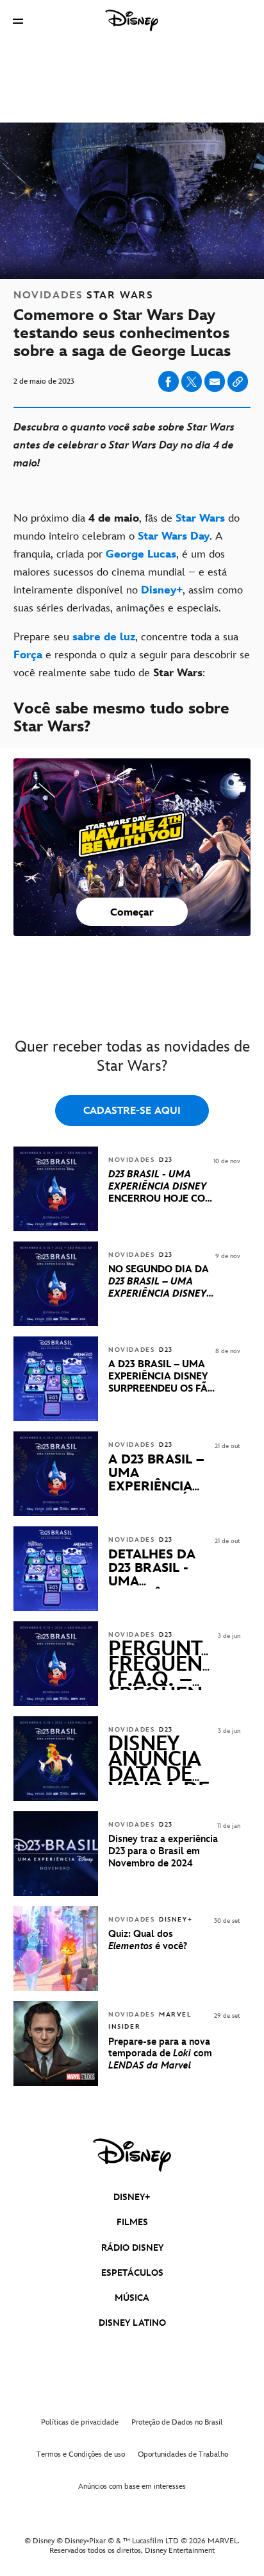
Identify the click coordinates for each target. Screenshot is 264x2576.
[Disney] (132, 21)
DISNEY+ (132, 2197)
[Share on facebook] (169, 381)
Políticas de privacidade (80, 2422)
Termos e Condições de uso (81, 2454)
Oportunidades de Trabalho (183, 2454)
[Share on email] (215, 382)
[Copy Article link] (238, 381)
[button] (18, 21)
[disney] (132, 2155)
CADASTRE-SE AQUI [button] (132, 1111)
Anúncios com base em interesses (132, 2486)
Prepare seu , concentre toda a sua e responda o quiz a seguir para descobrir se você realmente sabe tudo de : (132, 655)
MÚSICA (132, 2298)
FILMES (132, 2222)
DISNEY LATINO (132, 2323)
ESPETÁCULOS (132, 2273)
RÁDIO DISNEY (132, 2248)
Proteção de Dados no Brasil (177, 2422)
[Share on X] (192, 381)
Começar (132, 913)
